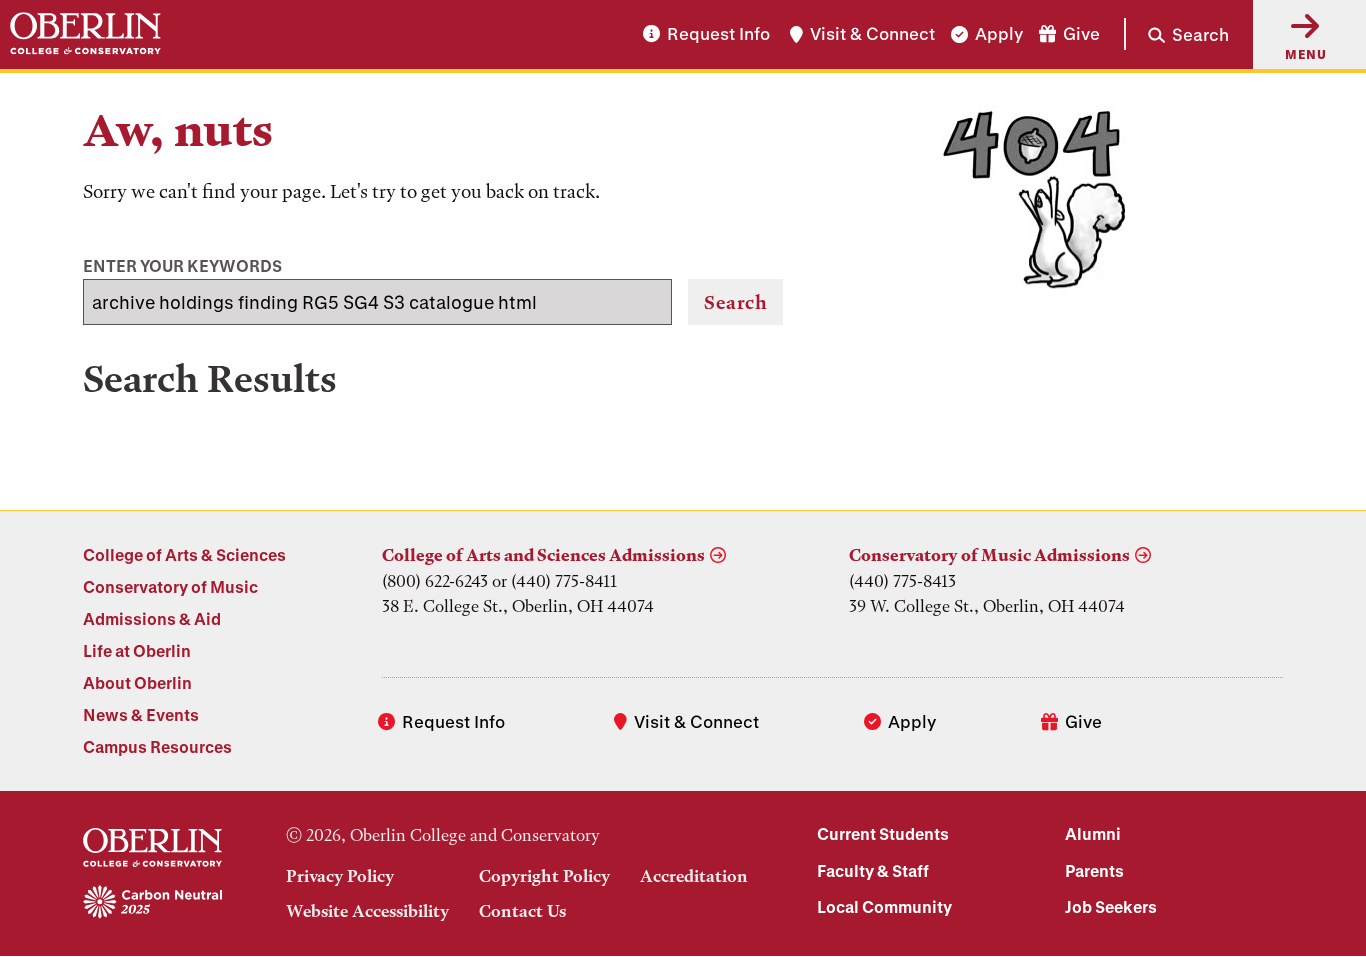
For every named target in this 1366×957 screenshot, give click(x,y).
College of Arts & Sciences (184, 554)
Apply (999, 34)
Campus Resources (157, 746)
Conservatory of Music (170, 586)
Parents (1094, 870)
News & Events (141, 714)
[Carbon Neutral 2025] (152, 903)
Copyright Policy (544, 876)
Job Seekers (1111, 906)
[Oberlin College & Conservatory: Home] (85, 34)
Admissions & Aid (152, 618)
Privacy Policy (340, 876)
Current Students (883, 833)
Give (1081, 34)
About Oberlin (137, 682)
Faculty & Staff (873, 870)
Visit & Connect (872, 34)
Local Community (884, 906)
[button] (1176, 34)
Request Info (718, 34)
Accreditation (694, 876)
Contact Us (522, 911)
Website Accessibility (367, 911)
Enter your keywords (182, 265)
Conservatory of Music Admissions (989, 555)
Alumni (1093, 833)
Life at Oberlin (137, 650)
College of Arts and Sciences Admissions (543, 555)
